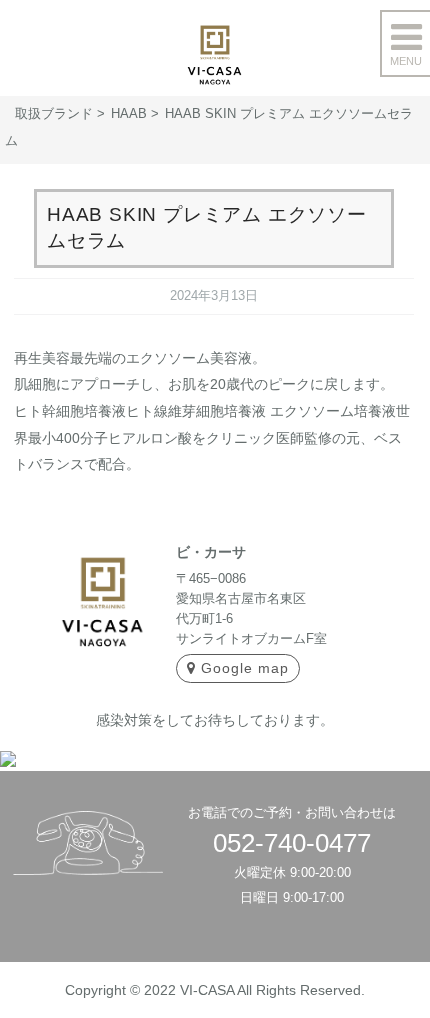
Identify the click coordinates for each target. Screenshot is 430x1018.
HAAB (129, 114)
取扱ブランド (54, 114)
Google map (245, 668)
